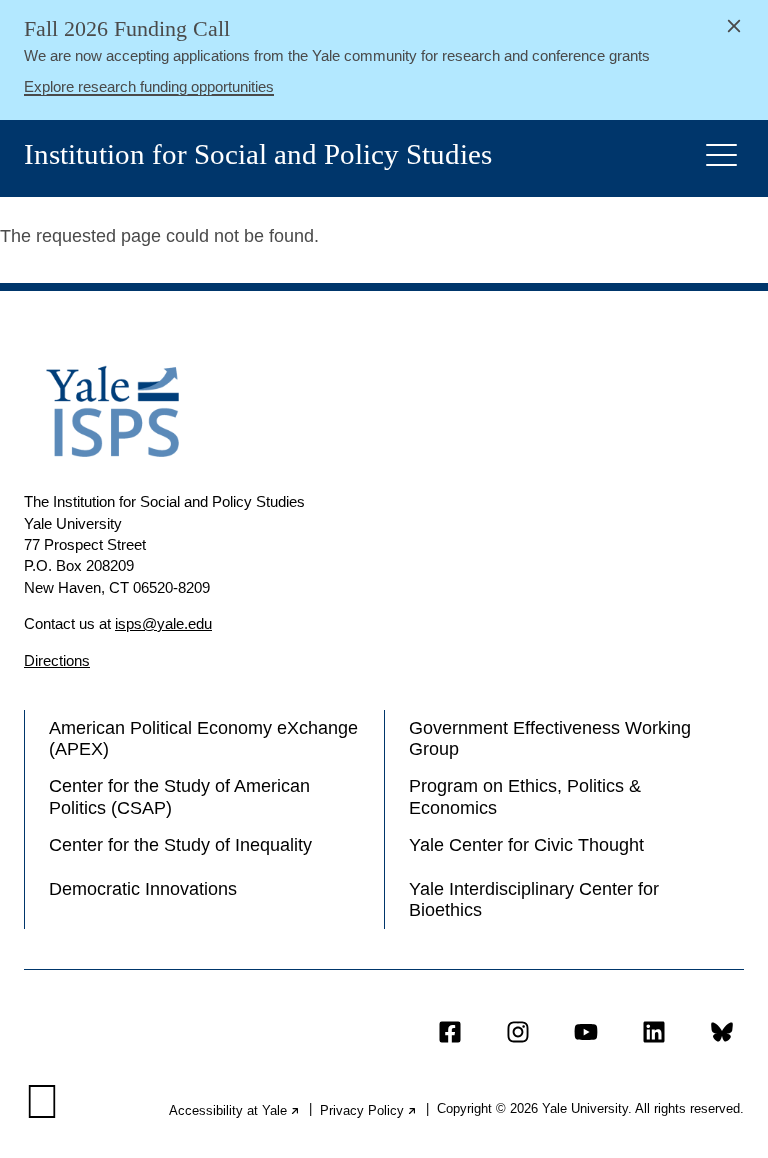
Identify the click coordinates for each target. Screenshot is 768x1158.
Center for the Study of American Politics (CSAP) (179, 796)
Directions (57, 660)
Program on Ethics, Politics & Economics (525, 796)
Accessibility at (235, 1110)
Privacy (369, 1110)
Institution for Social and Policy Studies (258, 154)
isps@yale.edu (163, 623)
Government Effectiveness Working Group (550, 738)
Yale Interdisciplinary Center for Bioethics (534, 899)
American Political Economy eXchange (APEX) (203, 738)
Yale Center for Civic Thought (526, 845)
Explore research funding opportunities (149, 86)
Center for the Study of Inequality (180, 845)
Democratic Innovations (143, 889)
